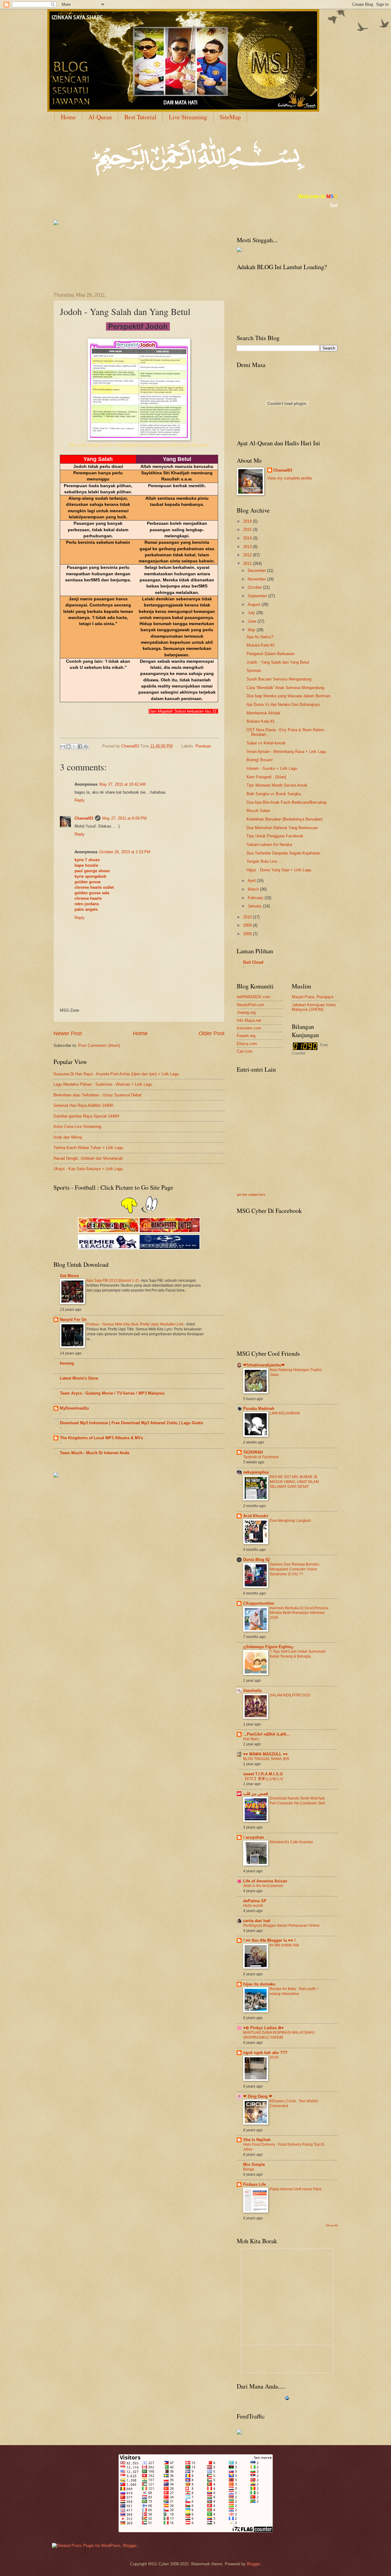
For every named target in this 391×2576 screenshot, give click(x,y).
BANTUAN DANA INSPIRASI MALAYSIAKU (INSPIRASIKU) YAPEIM (279, 2035)
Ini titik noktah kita (284, 1945)
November (257, 579)
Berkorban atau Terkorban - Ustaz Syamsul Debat (97, 1095)
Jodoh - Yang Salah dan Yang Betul (278, 662)
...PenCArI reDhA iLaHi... (267, 1734)
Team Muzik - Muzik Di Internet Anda (95, 1453)
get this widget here (251, 1195)
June (253, 621)
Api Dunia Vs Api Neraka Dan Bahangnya (283, 704)
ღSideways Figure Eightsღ (268, 1647)
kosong (67, 1363)
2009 (248, 925)
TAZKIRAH (253, 1452)
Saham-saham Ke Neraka (269, 845)
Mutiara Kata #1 (261, 721)
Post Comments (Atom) (99, 1045)
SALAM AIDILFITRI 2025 (290, 1695)
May (252, 630)
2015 (248, 530)
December (257, 571)
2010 (248, 917)
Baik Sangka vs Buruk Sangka (274, 794)
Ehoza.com (247, 1044)
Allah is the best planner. (263, 1886)
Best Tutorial (140, 117)
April (252, 881)
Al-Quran (100, 117)
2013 (248, 547)
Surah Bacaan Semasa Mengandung (279, 679)
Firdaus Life (254, 2184)
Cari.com (245, 1051)
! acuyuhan (254, 1837)
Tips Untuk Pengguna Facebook (275, 836)
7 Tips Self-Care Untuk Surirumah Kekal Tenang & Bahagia (298, 1654)
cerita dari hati (257, 1921)
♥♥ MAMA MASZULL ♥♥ (265, 1754)
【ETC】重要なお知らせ (263, 1779)
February (256, 898)
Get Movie (69, 1276)
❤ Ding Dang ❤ (258, 2096)
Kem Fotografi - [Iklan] (266, 777)
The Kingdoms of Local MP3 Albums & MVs (101, 1438)
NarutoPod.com (250, 1005)
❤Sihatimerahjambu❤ (264, 1365)
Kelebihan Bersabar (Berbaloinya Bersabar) (285, 819)
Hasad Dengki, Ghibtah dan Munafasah (88, 1158)
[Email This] (63, 747)
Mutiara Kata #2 (261, 645)
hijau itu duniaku (259, 1984)
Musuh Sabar (258, 811)
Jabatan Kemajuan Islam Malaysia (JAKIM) (314, 1007)
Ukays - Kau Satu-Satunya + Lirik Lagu (88, 1169)
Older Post (212, 1033)
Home (68, 117)
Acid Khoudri (256, 1516)
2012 (248, 555)
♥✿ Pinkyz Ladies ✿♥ (263, 2028)
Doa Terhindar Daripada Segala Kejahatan (283, 853)
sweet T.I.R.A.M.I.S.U (263, 1774)
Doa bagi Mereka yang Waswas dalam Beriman (288, 696)
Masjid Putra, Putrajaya (312, 997)
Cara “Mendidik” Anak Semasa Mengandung (285, 688)
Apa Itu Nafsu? (260, 637)
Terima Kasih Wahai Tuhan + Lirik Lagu (88, 1148)
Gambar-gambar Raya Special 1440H (86, 1116)
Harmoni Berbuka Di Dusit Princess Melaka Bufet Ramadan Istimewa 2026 (299, 1613)
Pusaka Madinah (259, 1408)
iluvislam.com (249, 1028)
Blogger (253, 2564)
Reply (80, 800)
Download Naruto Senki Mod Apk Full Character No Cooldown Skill (297, 1801)
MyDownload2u (74, 1408)
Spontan (254, 671)
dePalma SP (255, 1901)
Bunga (249, 2169)
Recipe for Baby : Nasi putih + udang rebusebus (294, 1991)
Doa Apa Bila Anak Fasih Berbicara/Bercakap (287, 802)
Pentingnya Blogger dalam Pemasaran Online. (282, 1926)
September (258, 596)
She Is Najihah (257, 2140)
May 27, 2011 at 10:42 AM (122, 784)
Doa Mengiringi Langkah (290, 1521)
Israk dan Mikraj (68, 1137)
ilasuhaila (252, 1690)
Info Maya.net (249, 1020)
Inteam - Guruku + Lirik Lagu (272, 768)
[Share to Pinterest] (86, 747)
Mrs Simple (254, 2165)
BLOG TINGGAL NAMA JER (266, 1759)
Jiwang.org (246, 1012)
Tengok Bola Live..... (265, 861)
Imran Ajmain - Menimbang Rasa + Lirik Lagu (286, 752)
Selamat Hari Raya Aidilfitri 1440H (83, 1105)
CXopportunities (259, 1603)
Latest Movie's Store (79, 1378)
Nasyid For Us (73, 1320)
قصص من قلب (256, 1794)
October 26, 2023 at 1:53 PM (125, 852)
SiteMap (230, 117)
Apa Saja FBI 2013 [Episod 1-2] (113, 1281)
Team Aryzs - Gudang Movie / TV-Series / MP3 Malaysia (112, 1393)
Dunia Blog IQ (256, 1560)
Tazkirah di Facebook (261, 1457)
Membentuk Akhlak (263, 713)
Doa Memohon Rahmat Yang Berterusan (282, 828)
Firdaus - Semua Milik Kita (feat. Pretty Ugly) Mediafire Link (135, 1324)
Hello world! (253, 1906)
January (255, 906)
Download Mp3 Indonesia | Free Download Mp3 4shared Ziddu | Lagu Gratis (132, 1423)
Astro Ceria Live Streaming (77, 1127)
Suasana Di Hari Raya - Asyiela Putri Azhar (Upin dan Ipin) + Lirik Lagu (116, 1074)
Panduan (203, 746)
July (252, 613)
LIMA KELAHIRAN (285, 1413)
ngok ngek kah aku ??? (265, 2053)
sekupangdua (256, 1472)
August (255, 604)
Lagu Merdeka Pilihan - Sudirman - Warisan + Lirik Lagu (103, 1084)
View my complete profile (290, 478)
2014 (248, 538)
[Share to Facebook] (80, 747)
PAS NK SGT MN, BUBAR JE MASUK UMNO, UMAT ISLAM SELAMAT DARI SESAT (294, 1482)
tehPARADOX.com (254, 997)
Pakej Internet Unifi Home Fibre (296, 2189)
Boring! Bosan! (260, 760)
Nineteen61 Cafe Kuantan (291, 1842)
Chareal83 (84, 818)
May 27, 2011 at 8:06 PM (124, 818)
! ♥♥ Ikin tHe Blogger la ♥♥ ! (269, 1940)
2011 (248, 563)
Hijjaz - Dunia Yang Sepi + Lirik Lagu (279, 870)
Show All (332, 2225)
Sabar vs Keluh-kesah (266, 743)
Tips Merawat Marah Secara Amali (277, 785)
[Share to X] (74, 747)
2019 (248, 521)
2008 (248, 934)
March (254, 889)
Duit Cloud (253, 962)
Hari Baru (251, 1739)
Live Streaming (188, 117)
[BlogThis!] (68, 747)
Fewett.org (246, 1036)
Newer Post (68, 1033)
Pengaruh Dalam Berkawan (270, 654)
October (255, 587)
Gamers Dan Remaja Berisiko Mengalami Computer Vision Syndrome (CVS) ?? (294, 1569)
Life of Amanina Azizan (265, 1881)
